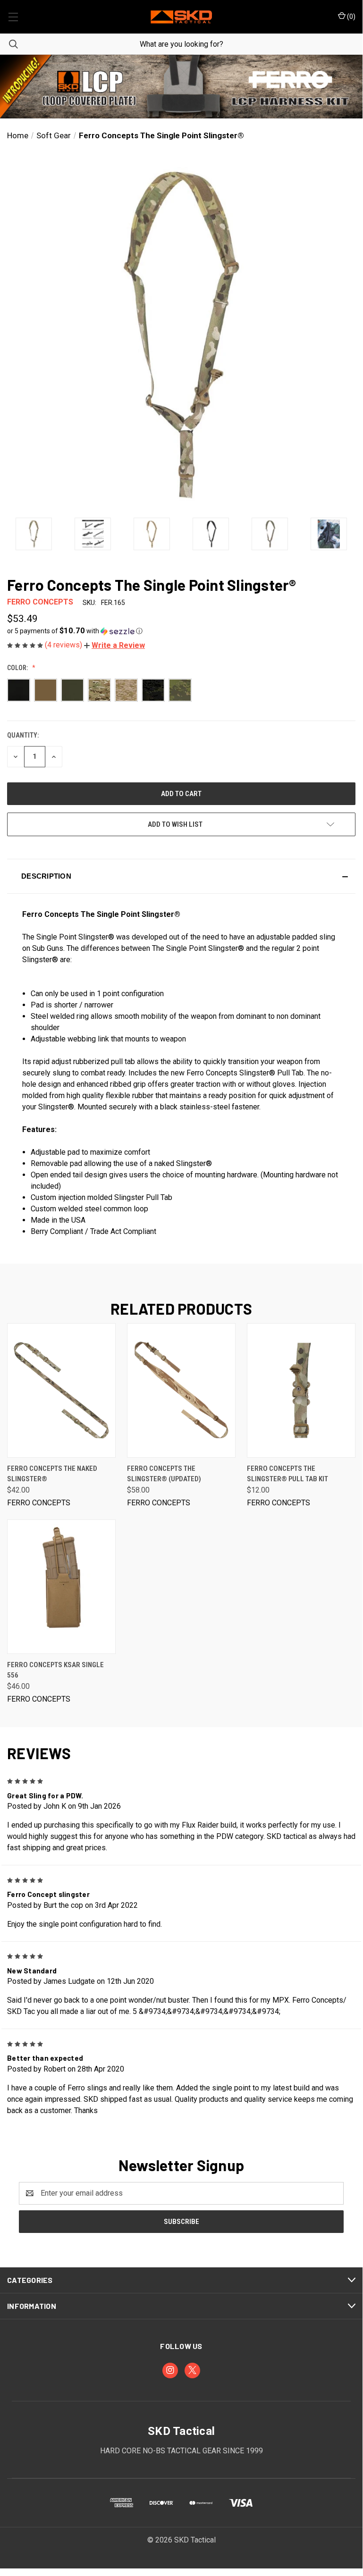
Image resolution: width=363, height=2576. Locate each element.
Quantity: (23, 735)
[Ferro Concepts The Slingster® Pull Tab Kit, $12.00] (301, 1390)
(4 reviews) (64, 645)
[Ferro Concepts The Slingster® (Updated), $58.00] (181, 1390)
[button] (181, 87)
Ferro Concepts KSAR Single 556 (55, 1670)
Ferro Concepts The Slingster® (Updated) (164, 1474)
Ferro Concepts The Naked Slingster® (52, 1474)
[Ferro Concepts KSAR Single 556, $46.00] (61, 1587)
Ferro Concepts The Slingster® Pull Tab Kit (287, 1474)
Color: (18, 668)
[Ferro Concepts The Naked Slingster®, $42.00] (61, 1390)
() (350, 17)
